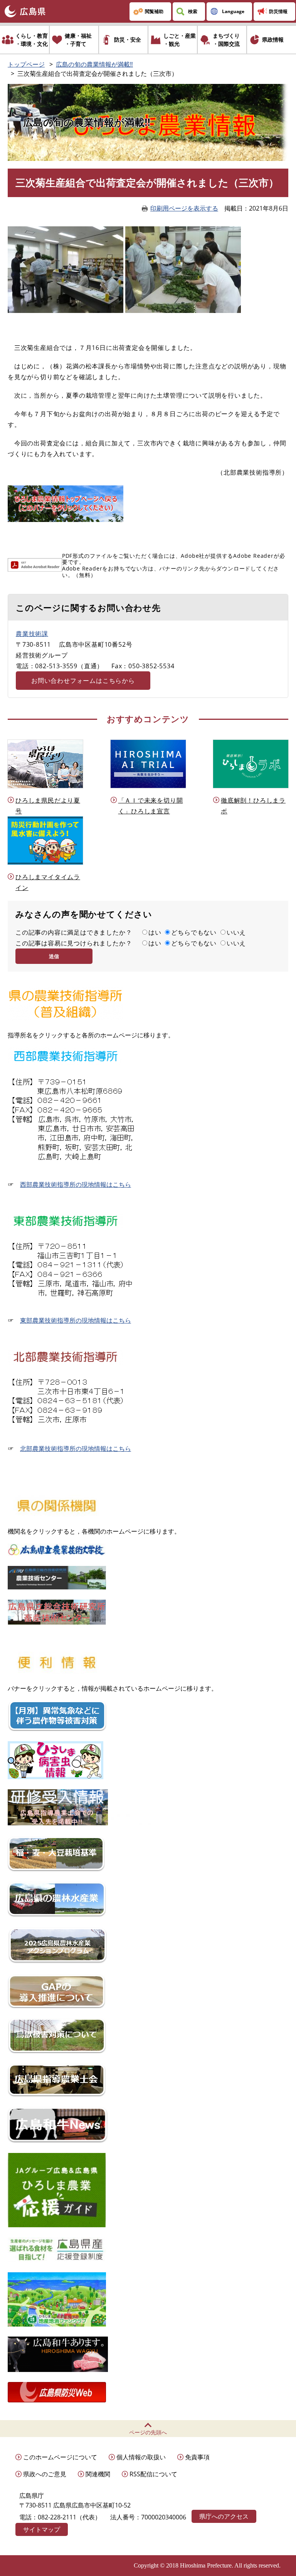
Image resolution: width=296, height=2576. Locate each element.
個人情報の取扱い (141, 2457)
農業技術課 (32, 634)
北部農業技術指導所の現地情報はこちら (76, 1449)
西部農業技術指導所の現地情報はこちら (76, 1184)
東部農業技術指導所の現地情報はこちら (76, 1320)
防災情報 (278, 11)
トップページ (26, 64)
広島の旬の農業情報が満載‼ (94, 64)
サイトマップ (42, 2529)
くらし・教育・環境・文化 (32, 40)
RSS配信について (153, 2474)
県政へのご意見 (45, 2474)
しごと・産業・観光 (180, 40)
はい (155, 932)
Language (233, 11)
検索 (193, 11)
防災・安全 (128, 39)
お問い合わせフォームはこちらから (83, 681)
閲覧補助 (154, 11)
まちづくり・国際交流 (226, 40)
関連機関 (98, 2474)
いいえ (236, 932)
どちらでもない (194, 932)
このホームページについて (60, 2457)
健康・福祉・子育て (78, 40)
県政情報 (273, 39)
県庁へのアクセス (224, 2516)
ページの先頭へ (148, 2432)
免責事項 (197, 2457)
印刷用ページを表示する (184, 208)
